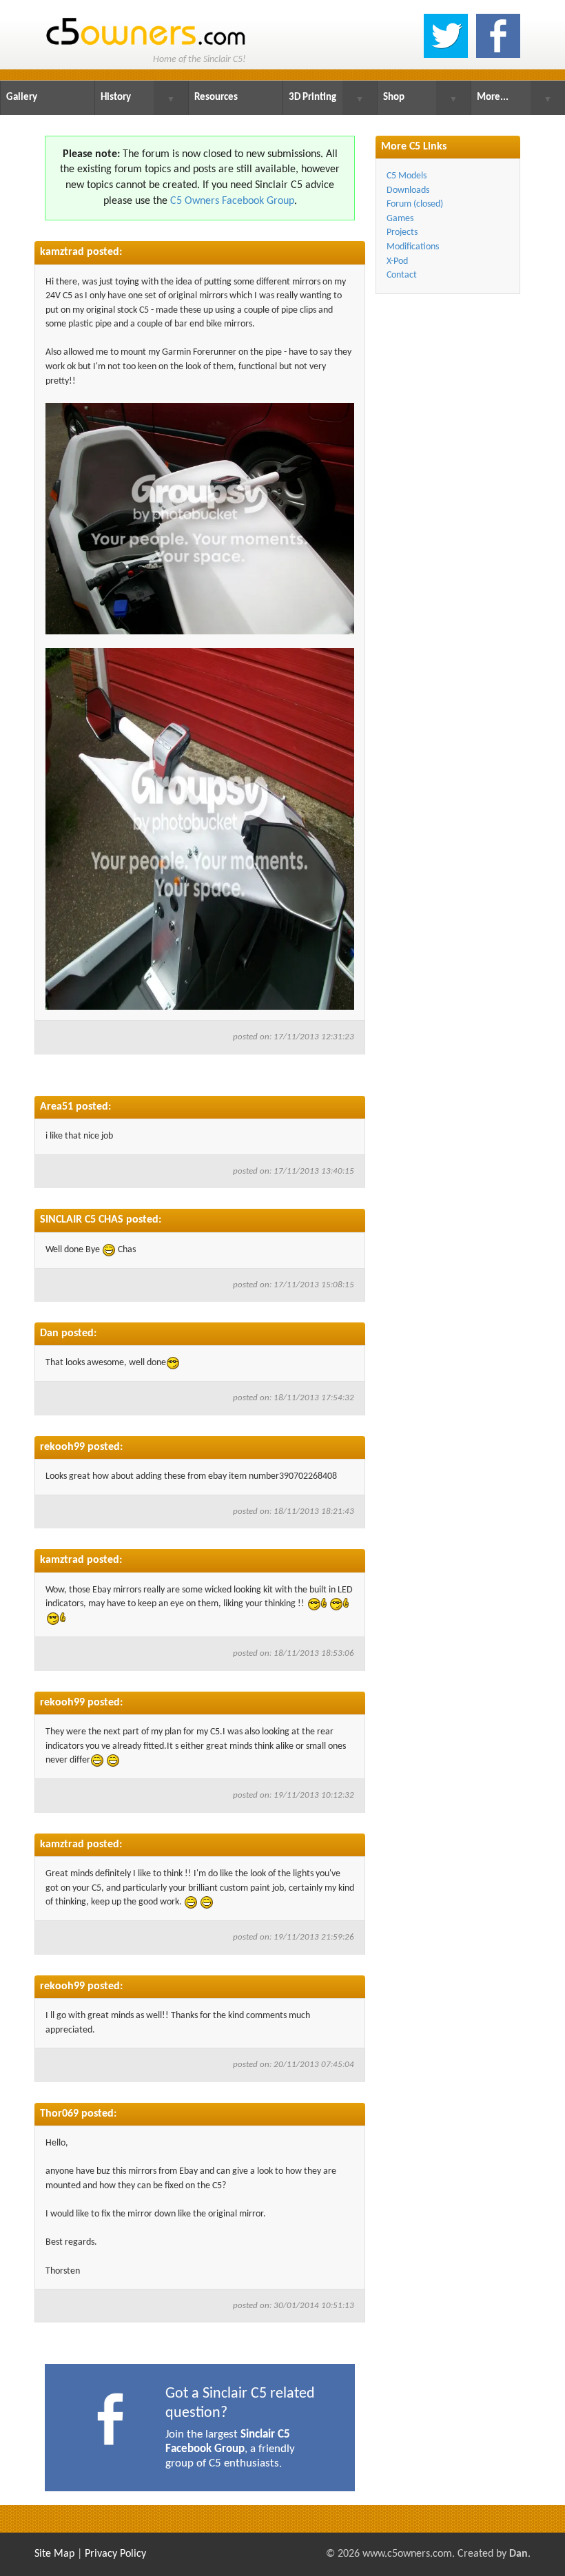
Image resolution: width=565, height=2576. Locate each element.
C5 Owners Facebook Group (232, 201)
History (116, 97)
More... (493, 97)
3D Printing (312, 97)
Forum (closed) (415, 204)
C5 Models (407, 176)
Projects (402, 232)
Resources (216, 97)
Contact (402, 275)
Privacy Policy (115, 2554)
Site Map (54, 2554)
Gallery (22, 97)
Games (400, 219)
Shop (394, 97)
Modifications (413, 247)
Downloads (408, 190)
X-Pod (397, 261)
